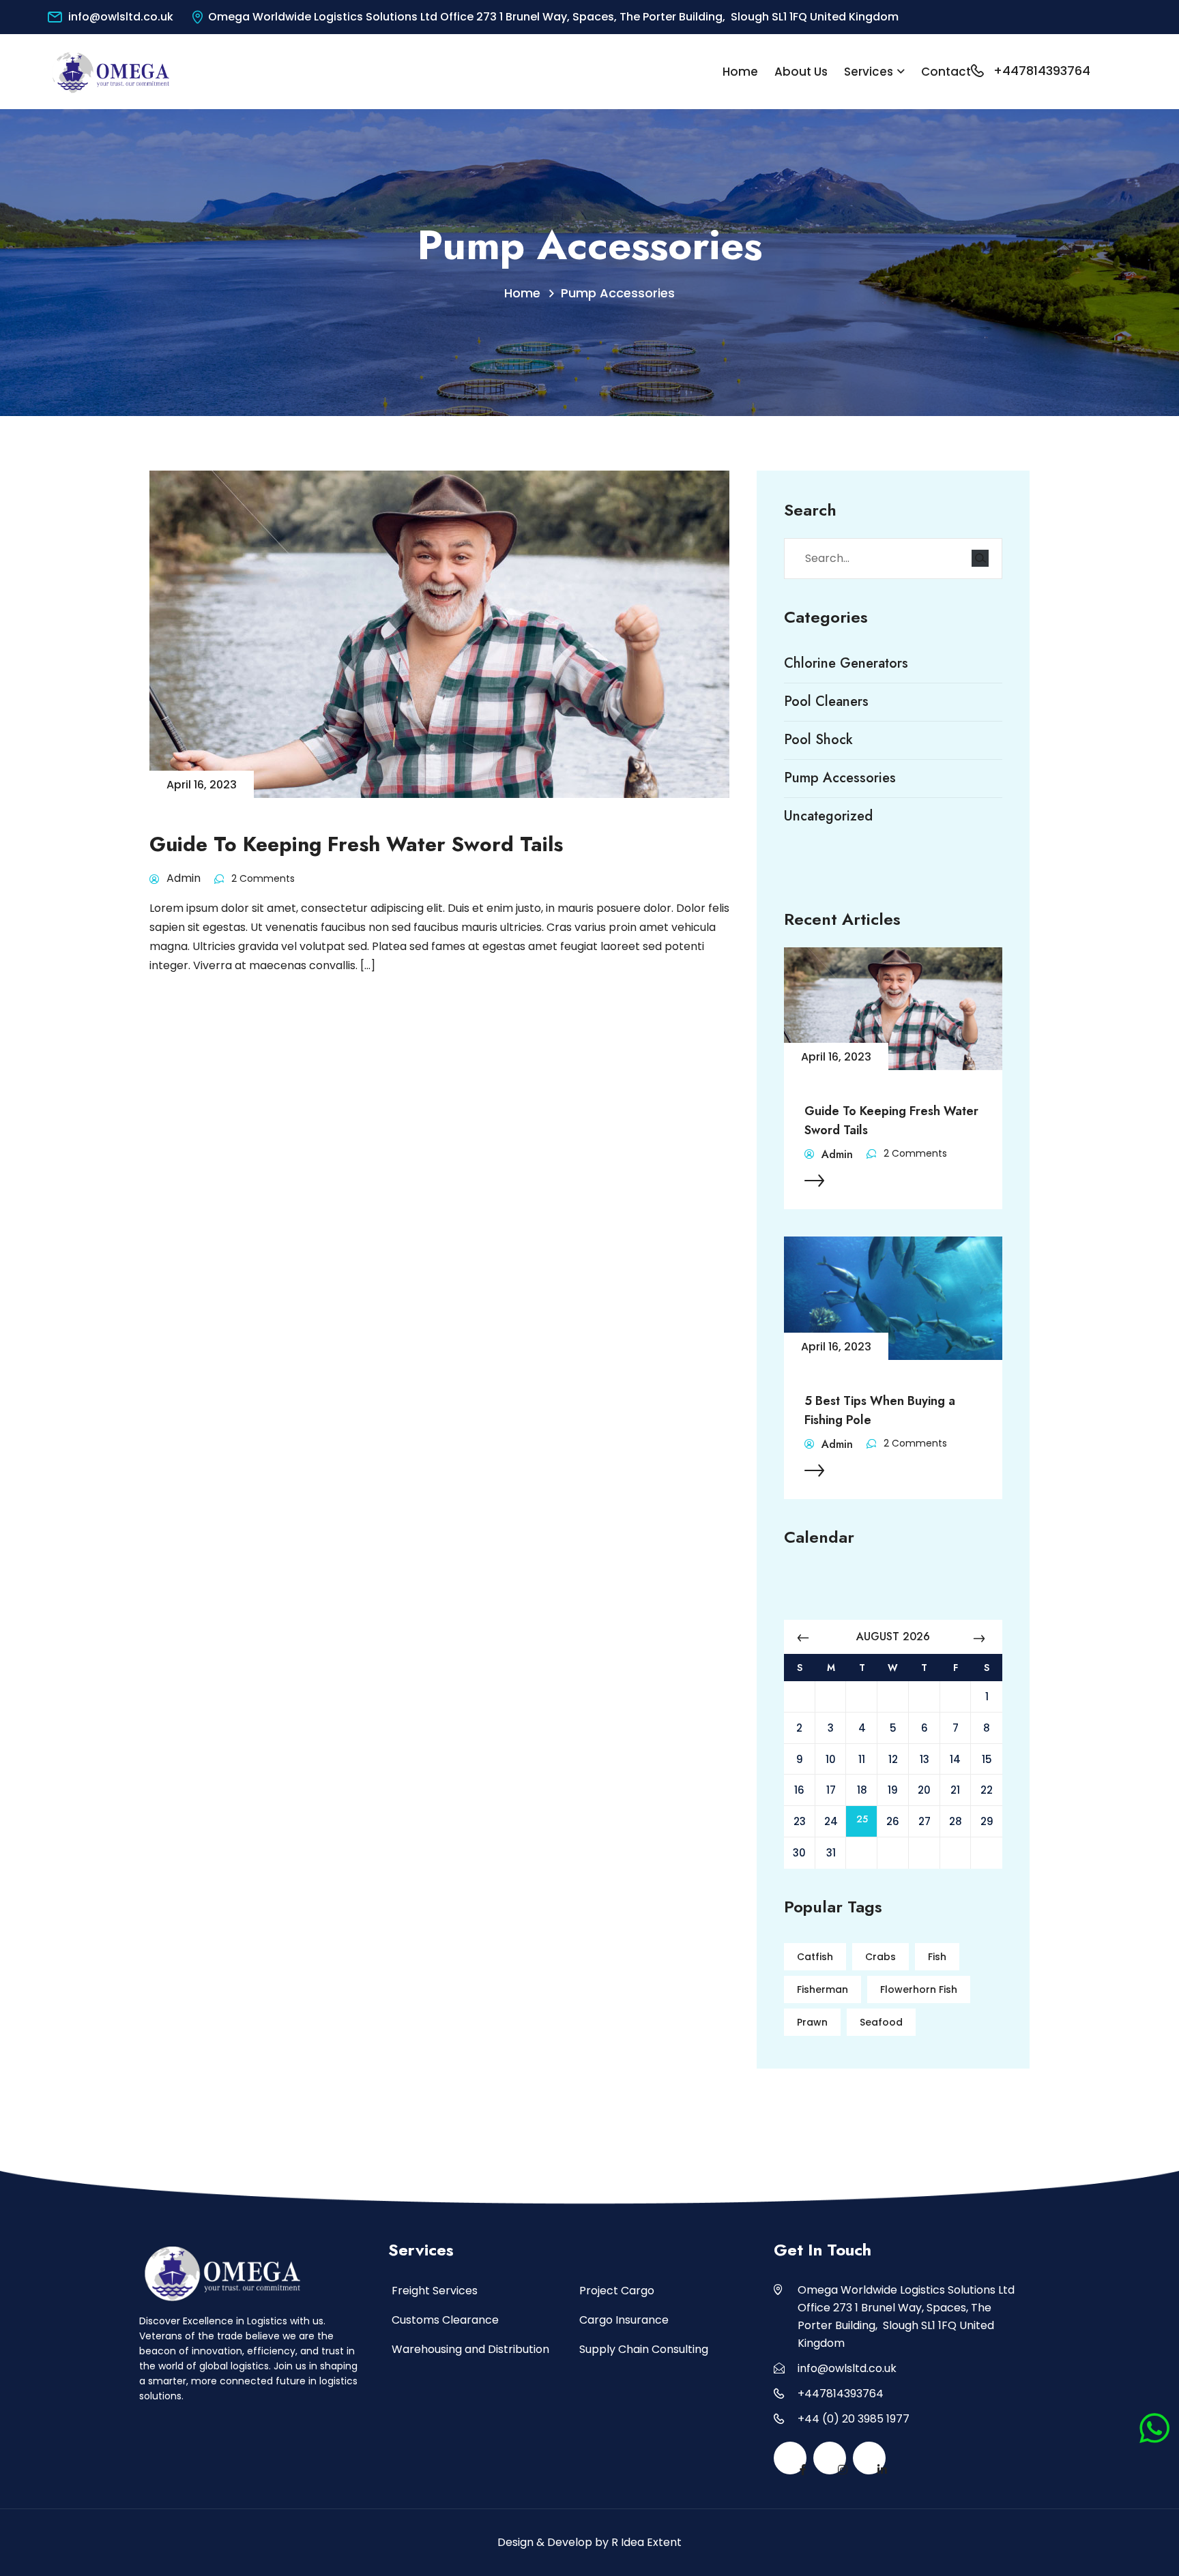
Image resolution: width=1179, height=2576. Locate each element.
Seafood (881, 2022)
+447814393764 (1042, 71)
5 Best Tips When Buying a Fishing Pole (880, 1410)
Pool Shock (818, 740)
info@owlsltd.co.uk (121, 17)
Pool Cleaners (826, 702)
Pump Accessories (618, 293)
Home (740, 72)
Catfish (815, 1957)
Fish (937, 1957)
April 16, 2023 (836, 1057)
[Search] (980, 558)
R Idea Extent (646, 2542)
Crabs (880, 1957)
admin (837, 1154)
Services (869, 72)
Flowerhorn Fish (919, 1989)
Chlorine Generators (846, 664)
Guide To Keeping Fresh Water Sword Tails (891, 1121)
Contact (946, 72)
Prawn (812, 2022)
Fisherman (823, 1989)
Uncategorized (828, 816)
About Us (801, 72)
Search (810, 510)
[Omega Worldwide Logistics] (112, 71)
